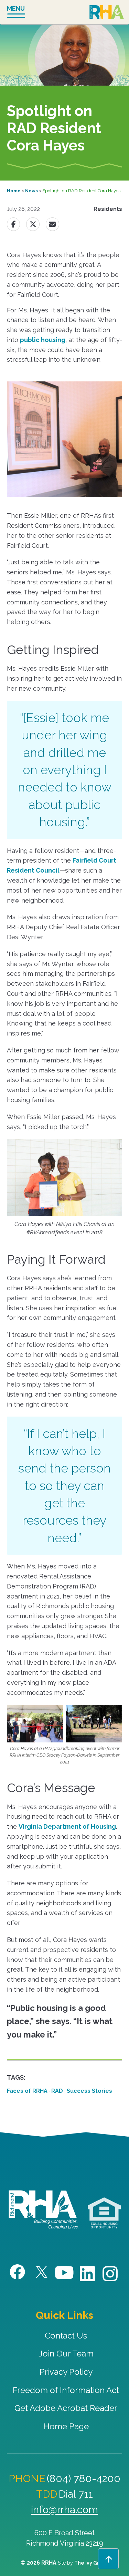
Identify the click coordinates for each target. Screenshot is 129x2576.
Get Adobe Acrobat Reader (66, 2408)
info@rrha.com (64, 2510)
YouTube (64, 2273)
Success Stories (89, 2091)
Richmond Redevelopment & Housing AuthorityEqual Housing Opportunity (104, 2213)
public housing (43, 340)
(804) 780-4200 (84, 2478)
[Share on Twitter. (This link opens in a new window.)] (33, 224)
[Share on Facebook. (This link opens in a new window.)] (13, 224)
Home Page (66, 2426)
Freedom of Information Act (66, 2390)
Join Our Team (66, 2354)
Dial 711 (76, 2494)
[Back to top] (108, 2559)
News (31, 191)
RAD (57, 2091)
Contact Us (66, 2336)
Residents (108, 209)
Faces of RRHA (27, 2091)
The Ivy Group (91, 2563)
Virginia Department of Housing (67, 1826)
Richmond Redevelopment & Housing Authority (107, 13)
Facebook (18, 2272)
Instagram (111, 2274)
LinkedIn (88, 2274)
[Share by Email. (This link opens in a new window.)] (52, 224)
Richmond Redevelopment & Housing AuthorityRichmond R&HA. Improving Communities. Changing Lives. (44, 2210)
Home (14, 191)
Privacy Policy (66, 2372)
